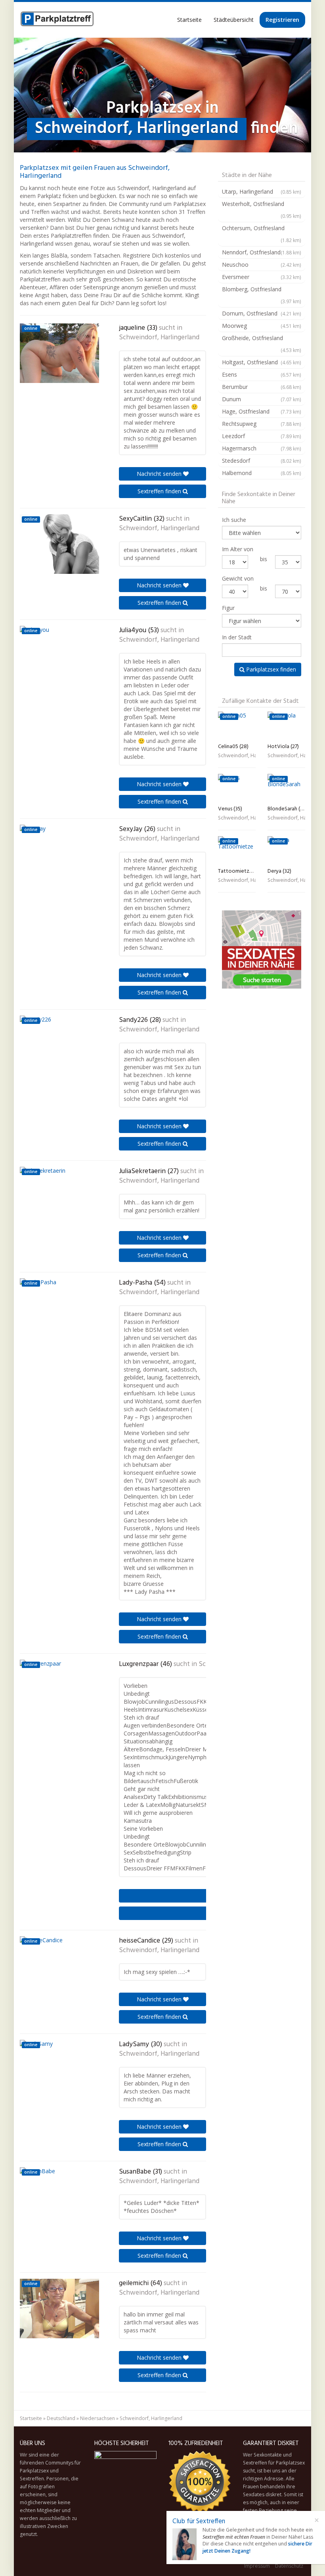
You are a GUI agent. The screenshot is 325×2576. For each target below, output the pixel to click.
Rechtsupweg (262, 424)
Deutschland (61, 2418)
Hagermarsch (262, 448)
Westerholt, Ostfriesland (262, 210)
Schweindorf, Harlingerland (159, 338)
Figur (228, 608)
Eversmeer (262, 277)
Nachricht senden (160, 474)
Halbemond (262, 473)
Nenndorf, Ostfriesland (262, 252)
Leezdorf (262, 436)
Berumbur (262, 387)
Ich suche (234, 520)
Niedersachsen (97, 2418)
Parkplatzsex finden (270, 669)
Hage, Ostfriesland (262, 411)
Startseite (189, 20)
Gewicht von (238, 578)
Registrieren (282, 20)
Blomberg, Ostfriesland (262, 295)
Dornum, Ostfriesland (262, 313)
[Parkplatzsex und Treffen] (57, 20)
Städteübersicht (234, 20)
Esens (262, 374)
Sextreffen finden (160, 491)
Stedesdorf (262, 461)
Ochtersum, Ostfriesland (262, 234)
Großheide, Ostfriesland (262, 344)
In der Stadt (237, 637)
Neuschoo (262, 265)
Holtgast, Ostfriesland (262, 362)
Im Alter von (238, 549)
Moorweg (262, 326)
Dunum (262, 399)
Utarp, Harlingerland (262, 191)
